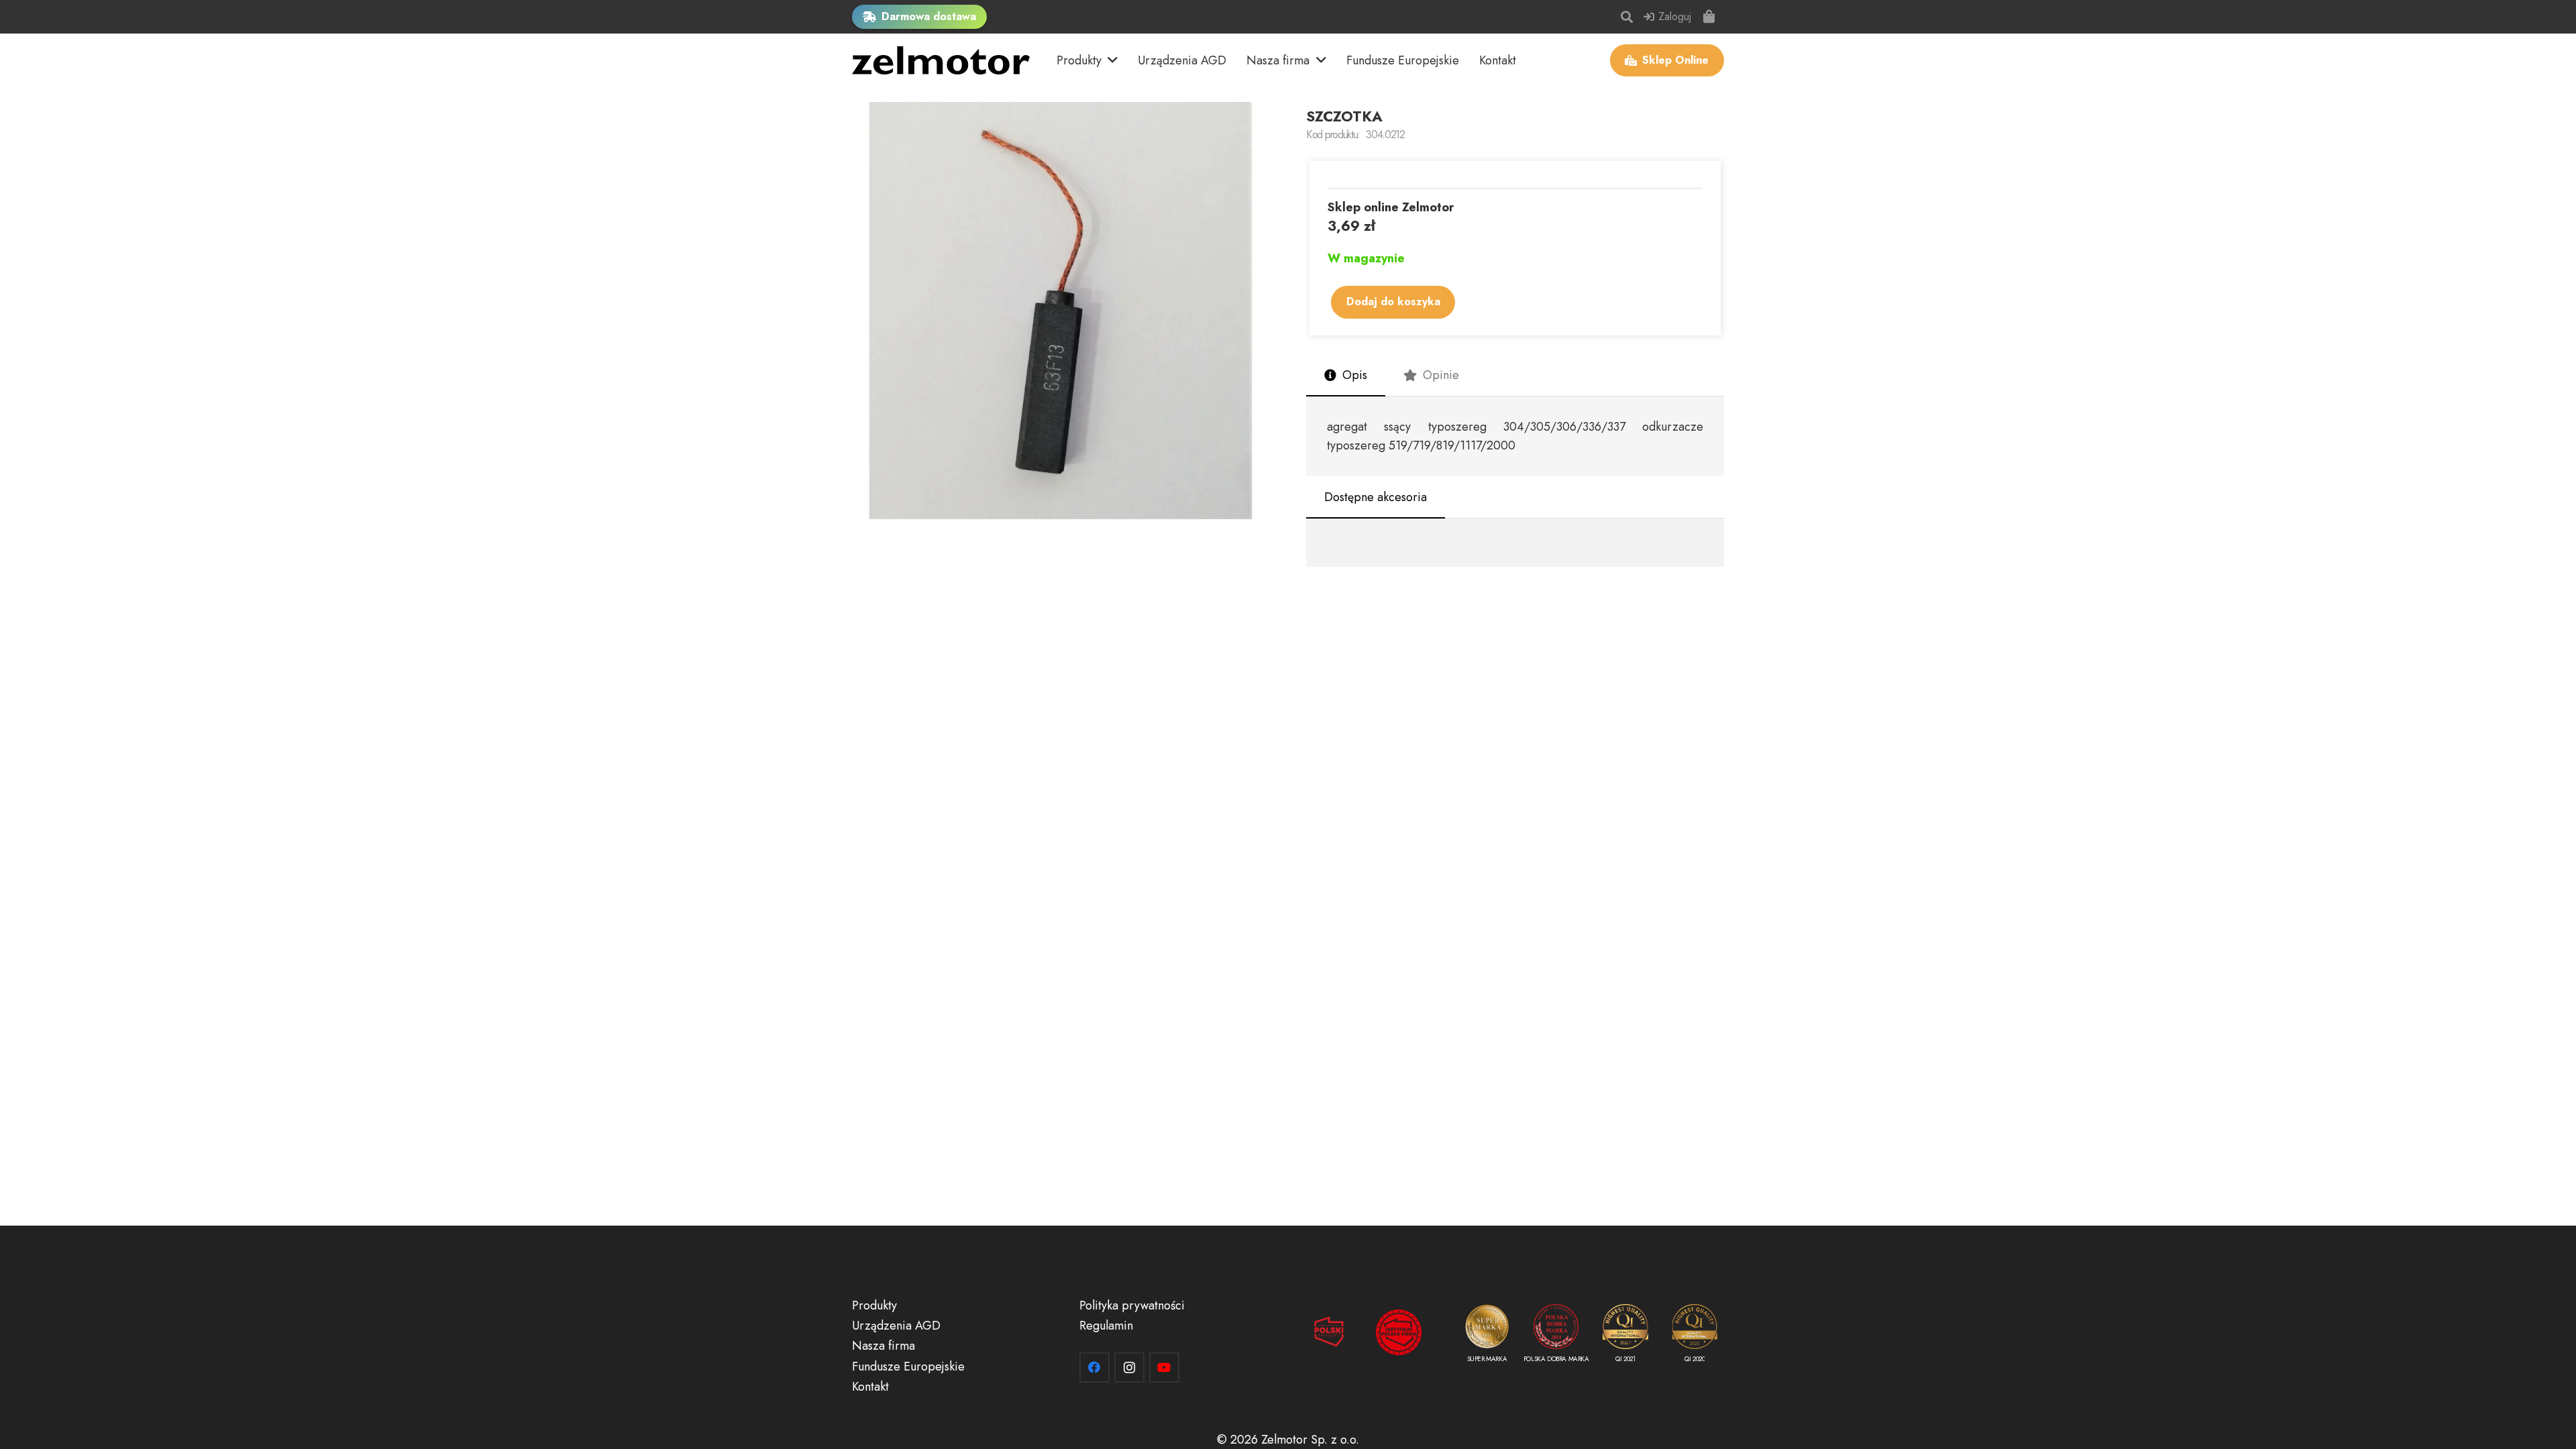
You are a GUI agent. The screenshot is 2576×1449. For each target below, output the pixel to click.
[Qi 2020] (1695, 1336)
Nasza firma (883, 1346)
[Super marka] (1487, 1336)
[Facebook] (1094, 1367)
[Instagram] (1129, 1367)
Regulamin (1106, 1326)
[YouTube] (1164, 1367)
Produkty (874, 1305)
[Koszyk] (1709, 17)
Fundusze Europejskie (908, 1366)
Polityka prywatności (1132, 1305)
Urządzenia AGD (896, 1326)
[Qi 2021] (1625, 1336)
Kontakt (870, 1387)
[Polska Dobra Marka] (1556, 1336)
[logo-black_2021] (941, 60)
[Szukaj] (1627, 17)
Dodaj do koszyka (1393, 302)
